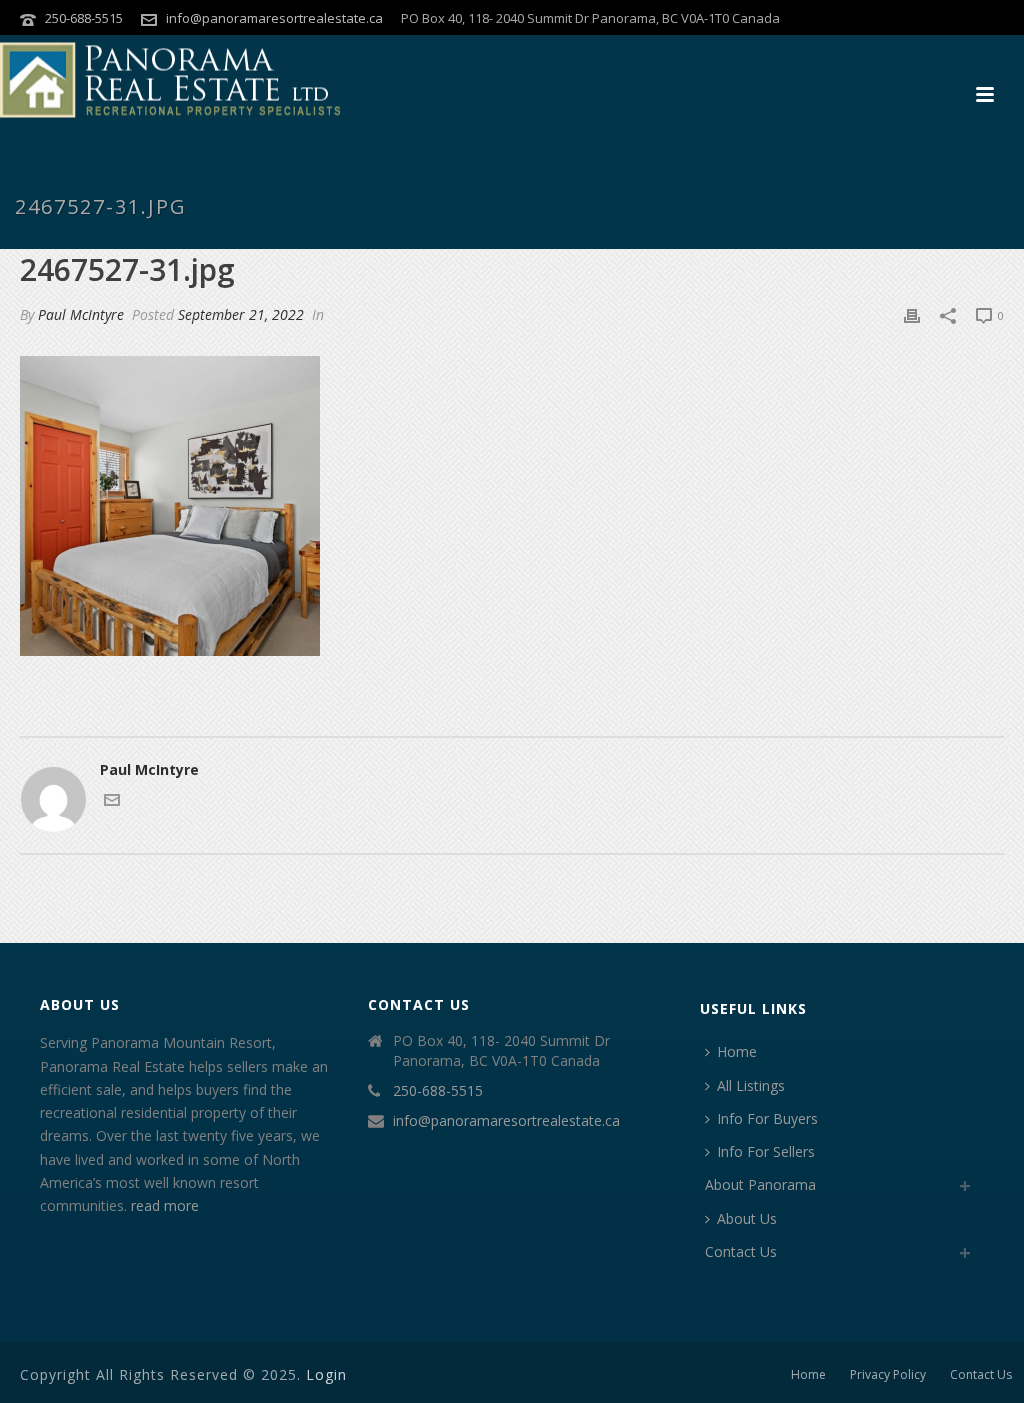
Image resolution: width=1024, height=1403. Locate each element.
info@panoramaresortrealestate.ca (274, 18)
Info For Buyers (767, 1118)
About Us (747, 1218)
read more (165, 1205)
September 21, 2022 (241, 314)
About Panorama (760, 1184)
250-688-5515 (84, 18)
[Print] (912, 314)
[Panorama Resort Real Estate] (170, 80)
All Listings (751, 1085)
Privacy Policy (888, 1375)
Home (737, 1051)
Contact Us (741, 1251)
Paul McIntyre (81, 314)
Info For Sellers (766, 1151)
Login (326, 1374)
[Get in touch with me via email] (112, 802)
